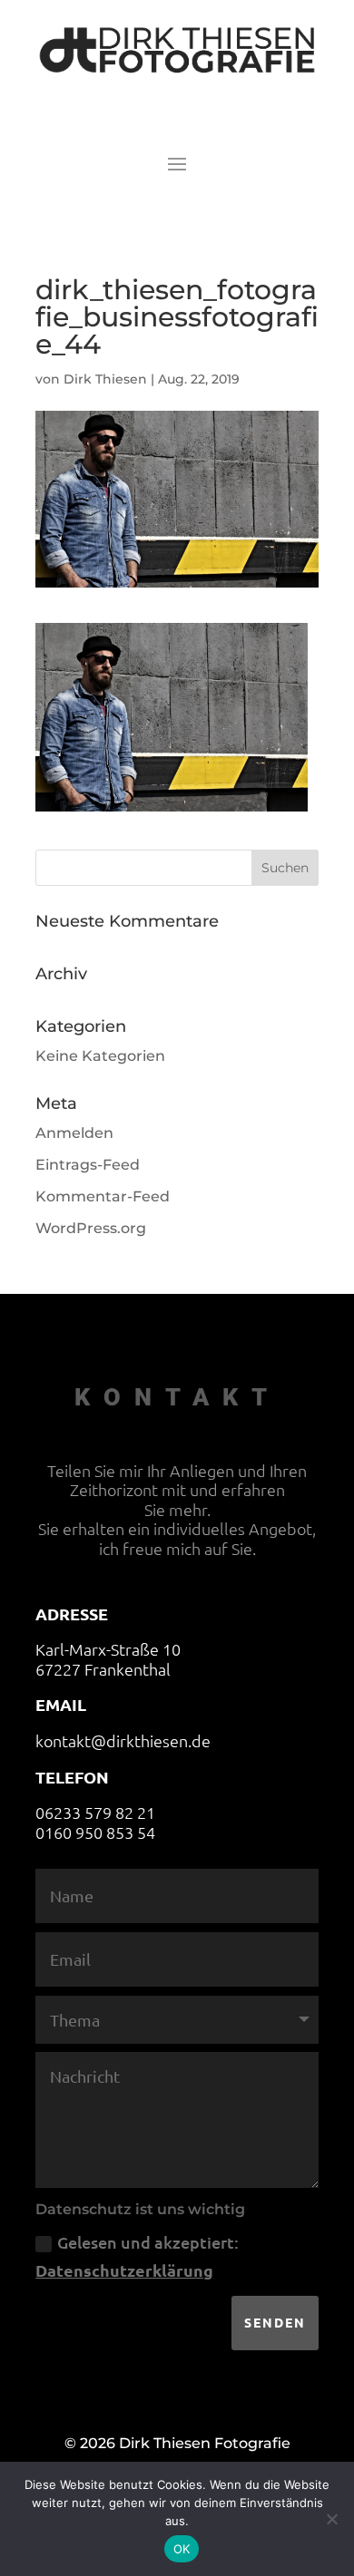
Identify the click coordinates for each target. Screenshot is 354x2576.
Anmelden (74, 1133)
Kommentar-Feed (103, 1196)
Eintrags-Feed (88, 1165)
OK (182, 2549)
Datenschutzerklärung (124, 2270)
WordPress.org (91, 1228)
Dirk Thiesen (105, 379)
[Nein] (331, 2519)
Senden (275, 2322)
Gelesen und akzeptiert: (137, 2256)
